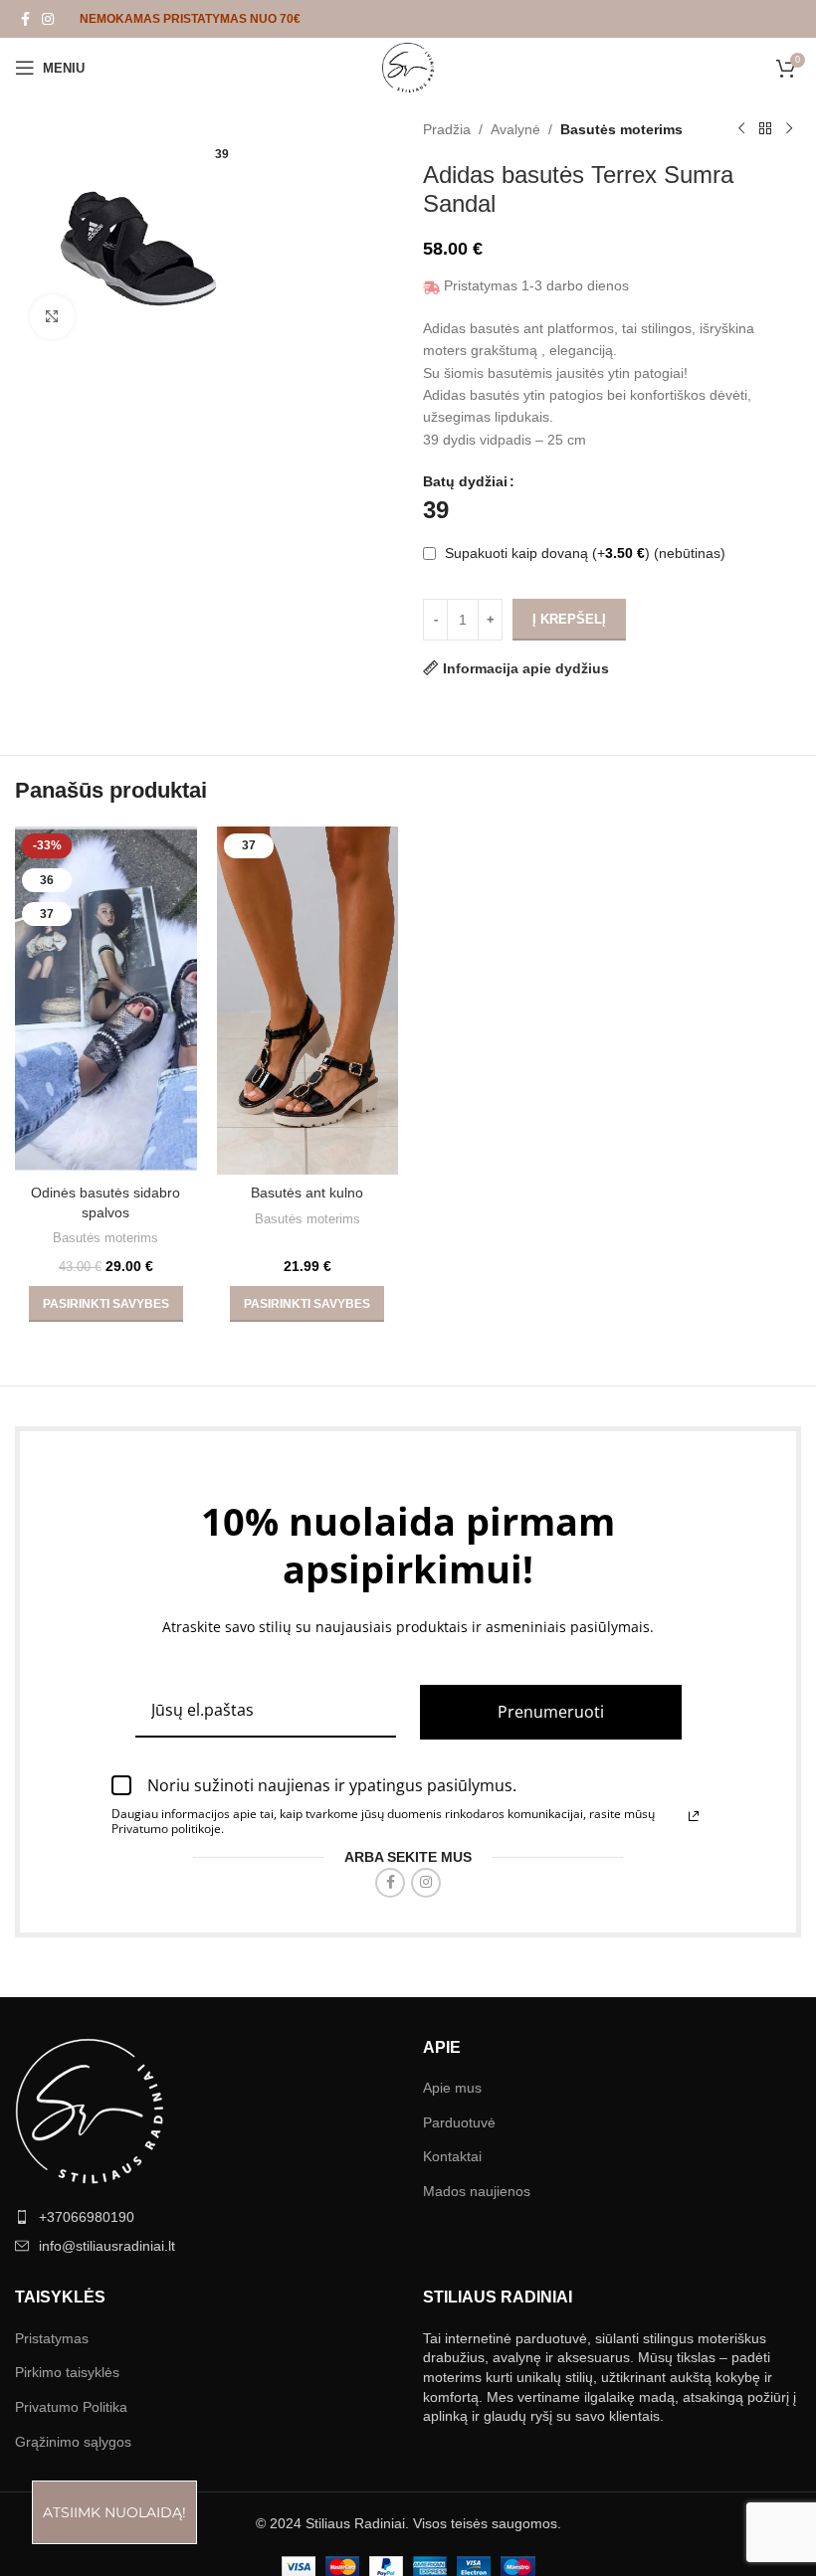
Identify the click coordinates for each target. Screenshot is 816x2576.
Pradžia (447, 129)
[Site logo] (408, 67)
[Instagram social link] (48, 19)
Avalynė (515, 129)
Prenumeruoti (551, 2423)
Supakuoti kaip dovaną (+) (583, 553)
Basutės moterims (621, 129)
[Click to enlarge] (52, 317)
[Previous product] (741, 129)
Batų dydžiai (465, 481)
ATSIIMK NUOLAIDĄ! (114, 2512)
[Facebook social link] (25, 19)
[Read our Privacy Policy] (694, 2527)
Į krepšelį (569, 619)
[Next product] (789, 129)
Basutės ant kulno (307, 1947)
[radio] (436, 510)
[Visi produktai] (765, 129)
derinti (538, 1252)
